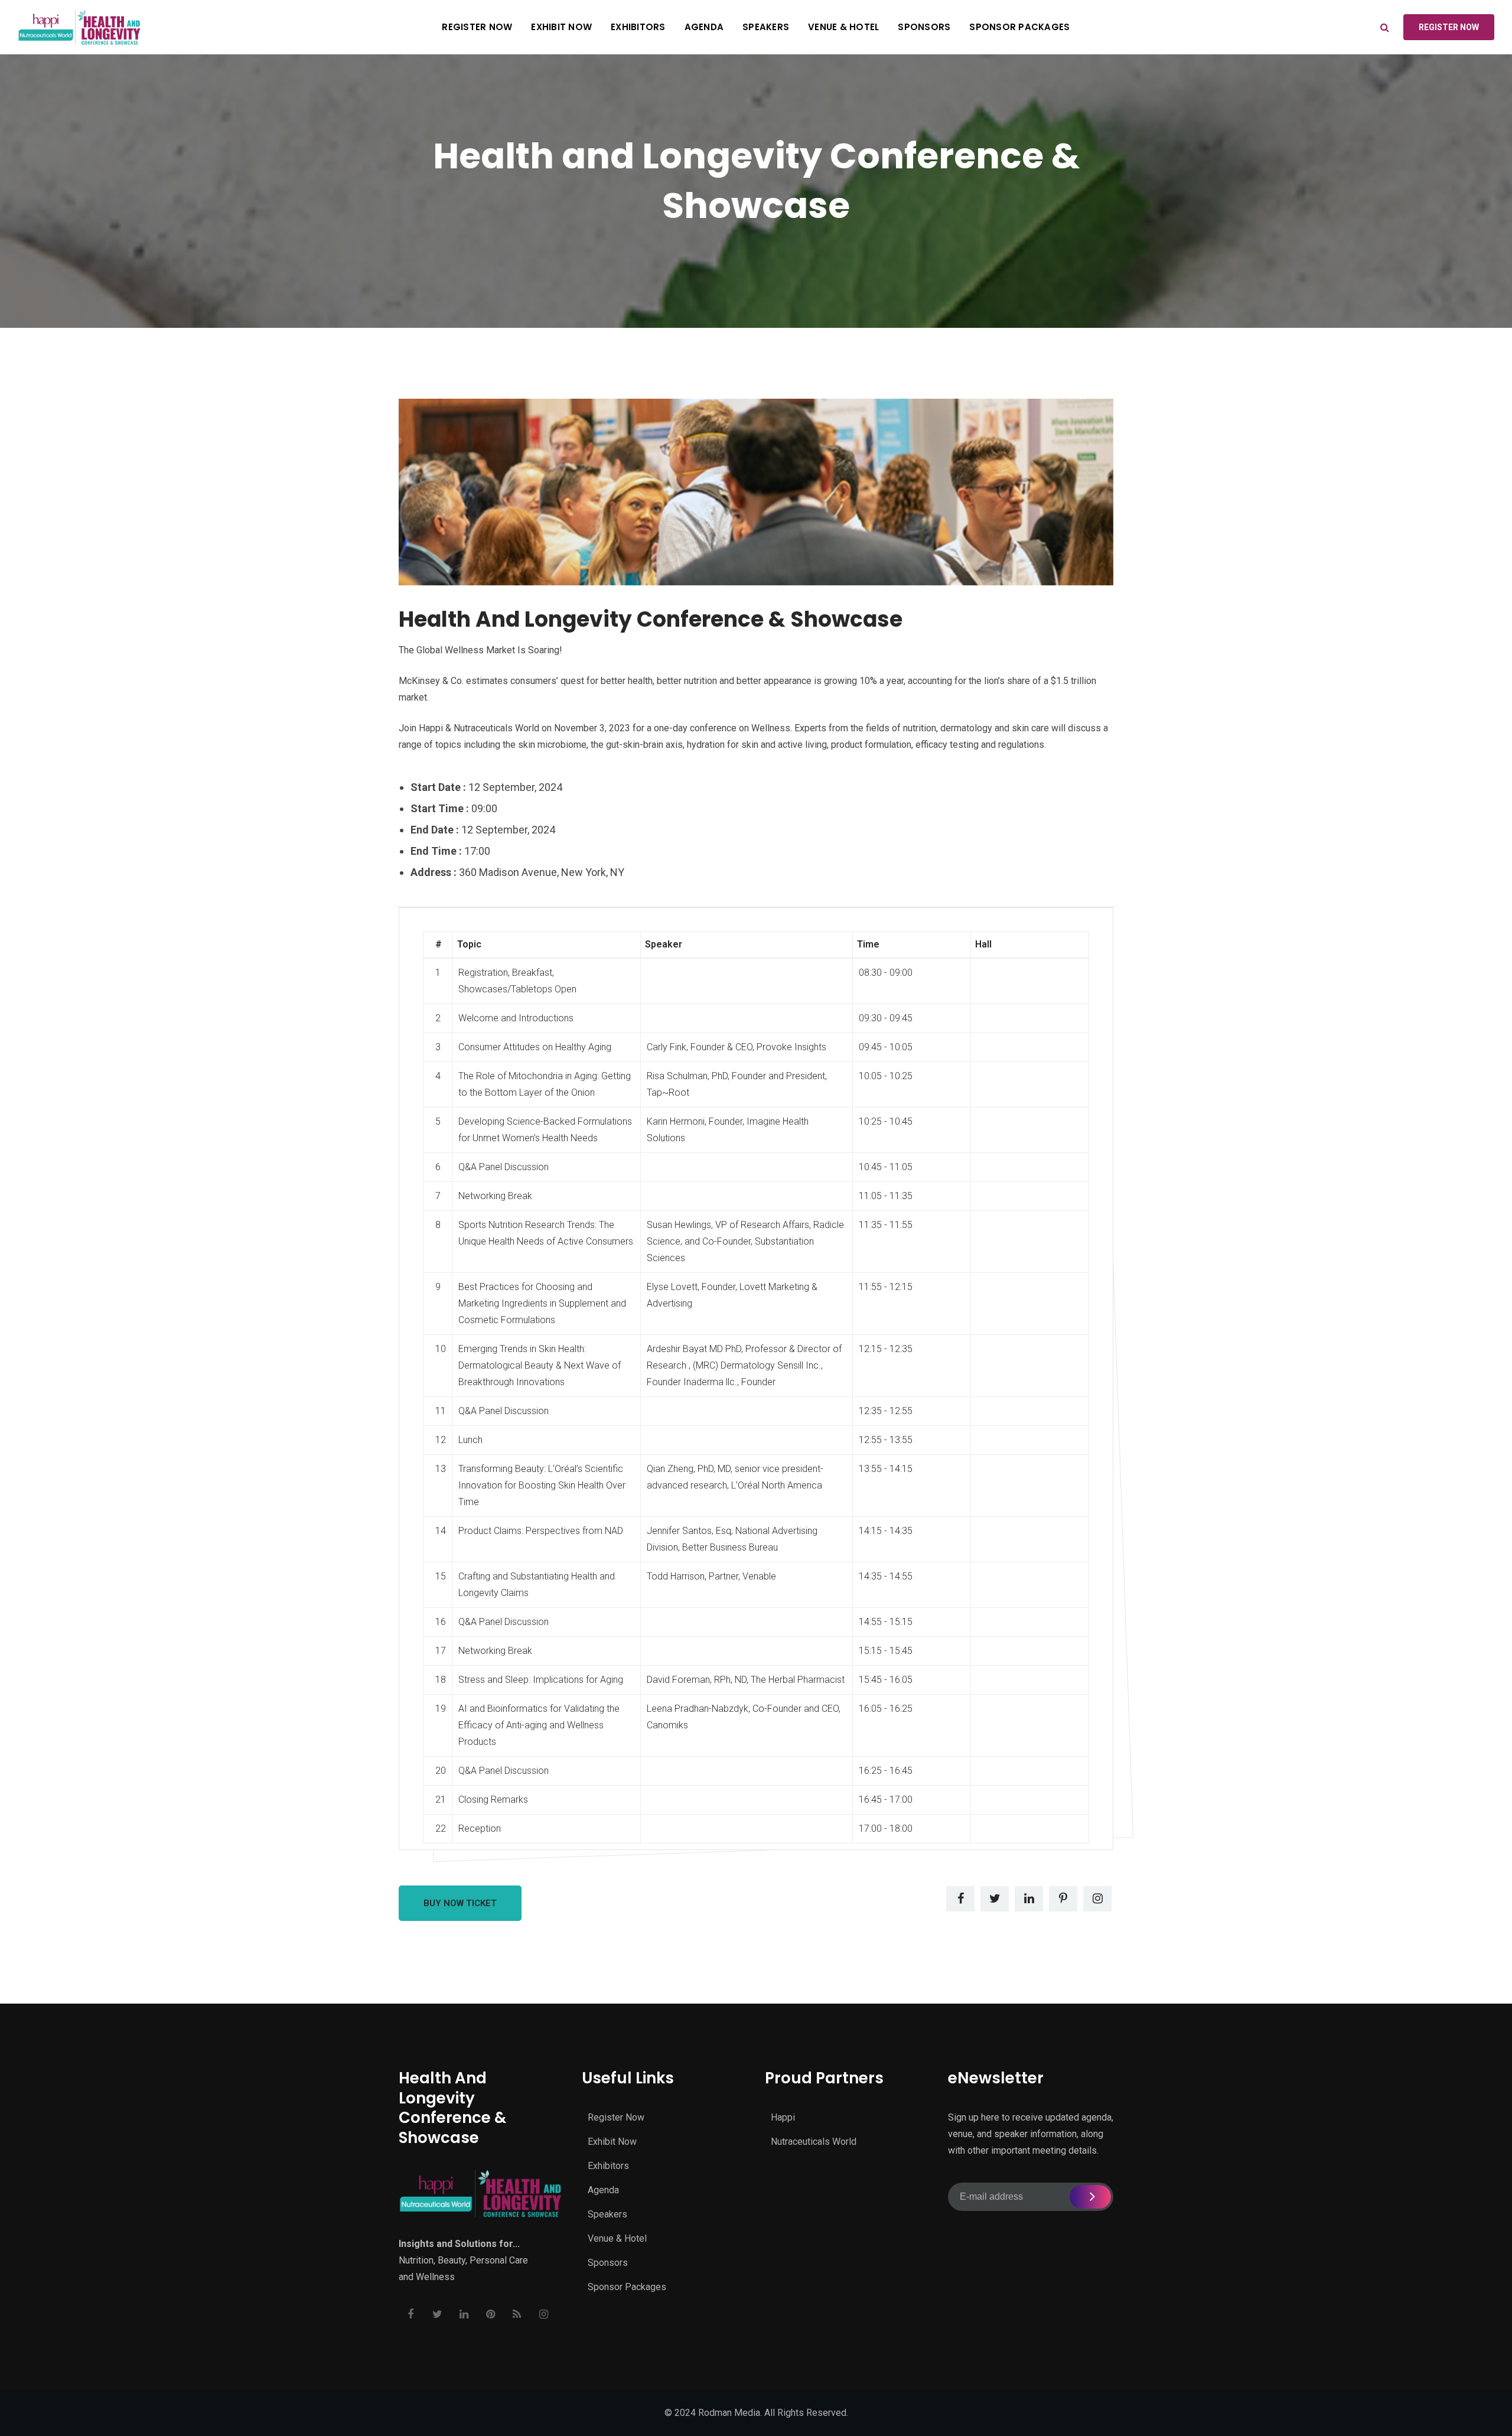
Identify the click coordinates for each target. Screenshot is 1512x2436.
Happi (783, 2117)
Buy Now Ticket (460, 1903)
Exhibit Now (561, 27)
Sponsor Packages (1019, 27)
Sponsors (924, 27)
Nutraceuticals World (814, 2142)
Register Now (477, 27)
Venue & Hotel (843, 27)
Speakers (766, 27)
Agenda (704, 27)
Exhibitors (638, 27)
